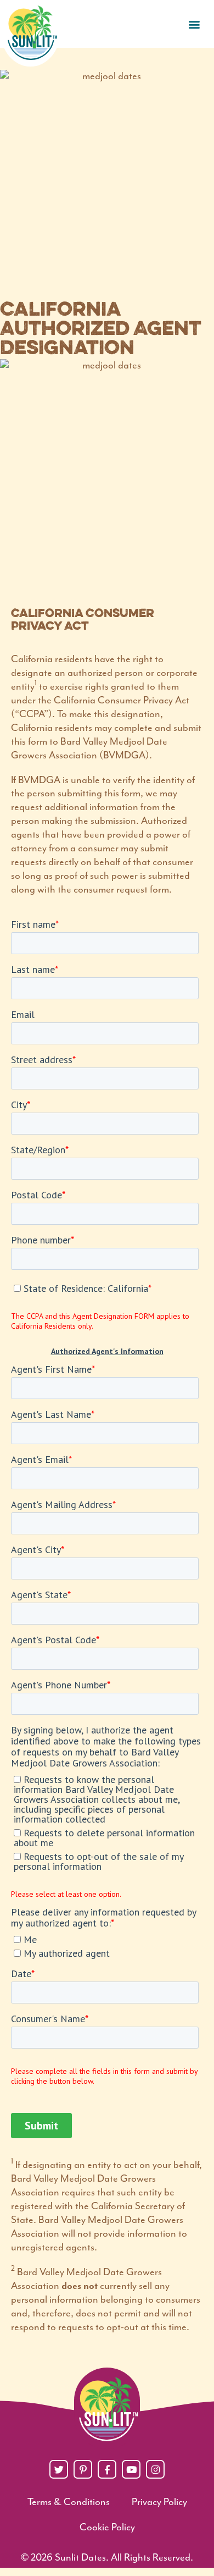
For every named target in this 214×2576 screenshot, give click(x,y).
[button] (194, 24)
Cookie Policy (107, 2527)
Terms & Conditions (69, 2502)
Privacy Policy (159, 2502)
